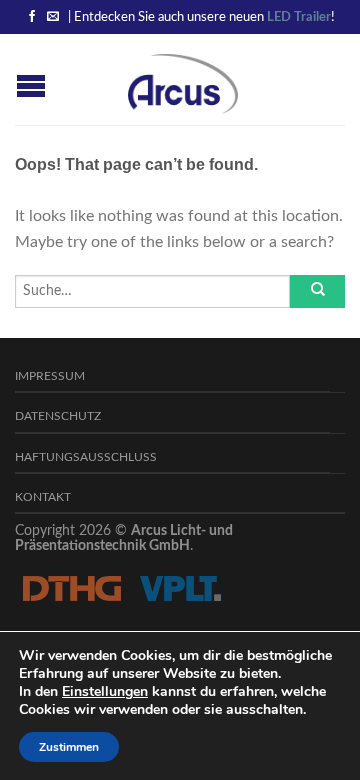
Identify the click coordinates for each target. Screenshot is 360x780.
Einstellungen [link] (105, 691)
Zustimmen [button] (69, 747)
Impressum (50, 376)
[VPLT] (180, 588)
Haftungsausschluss (86, 457)
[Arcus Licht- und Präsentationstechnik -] (182, 79)
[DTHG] (71, 588)
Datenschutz (58, 416)
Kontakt (43, 497)
